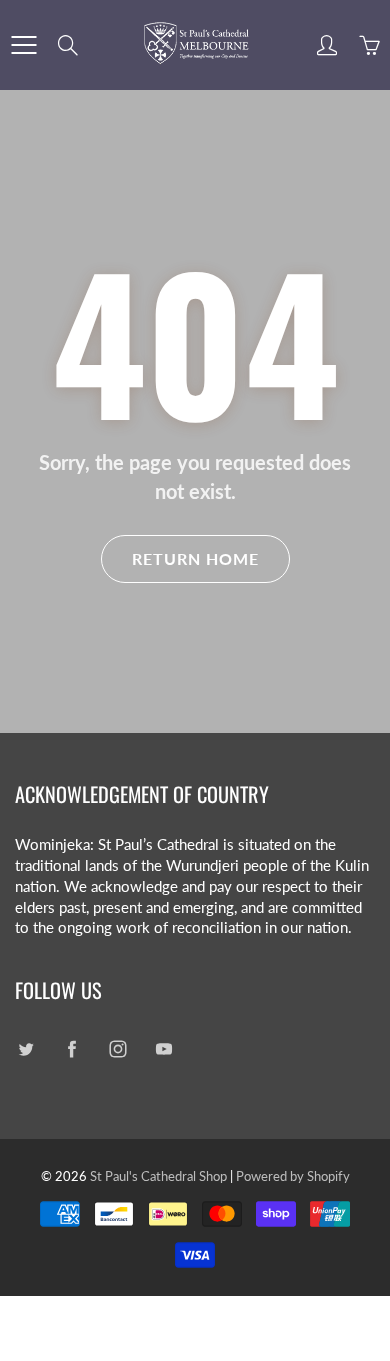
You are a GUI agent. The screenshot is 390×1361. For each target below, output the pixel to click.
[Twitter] (25, 1048)
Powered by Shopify (293, 1176)
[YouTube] (163, 1048)
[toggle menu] (23, 45)
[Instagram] (117, 1048)
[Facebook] (71, 1048)
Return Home (195, 558)
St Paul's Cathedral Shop (158, 1176)
